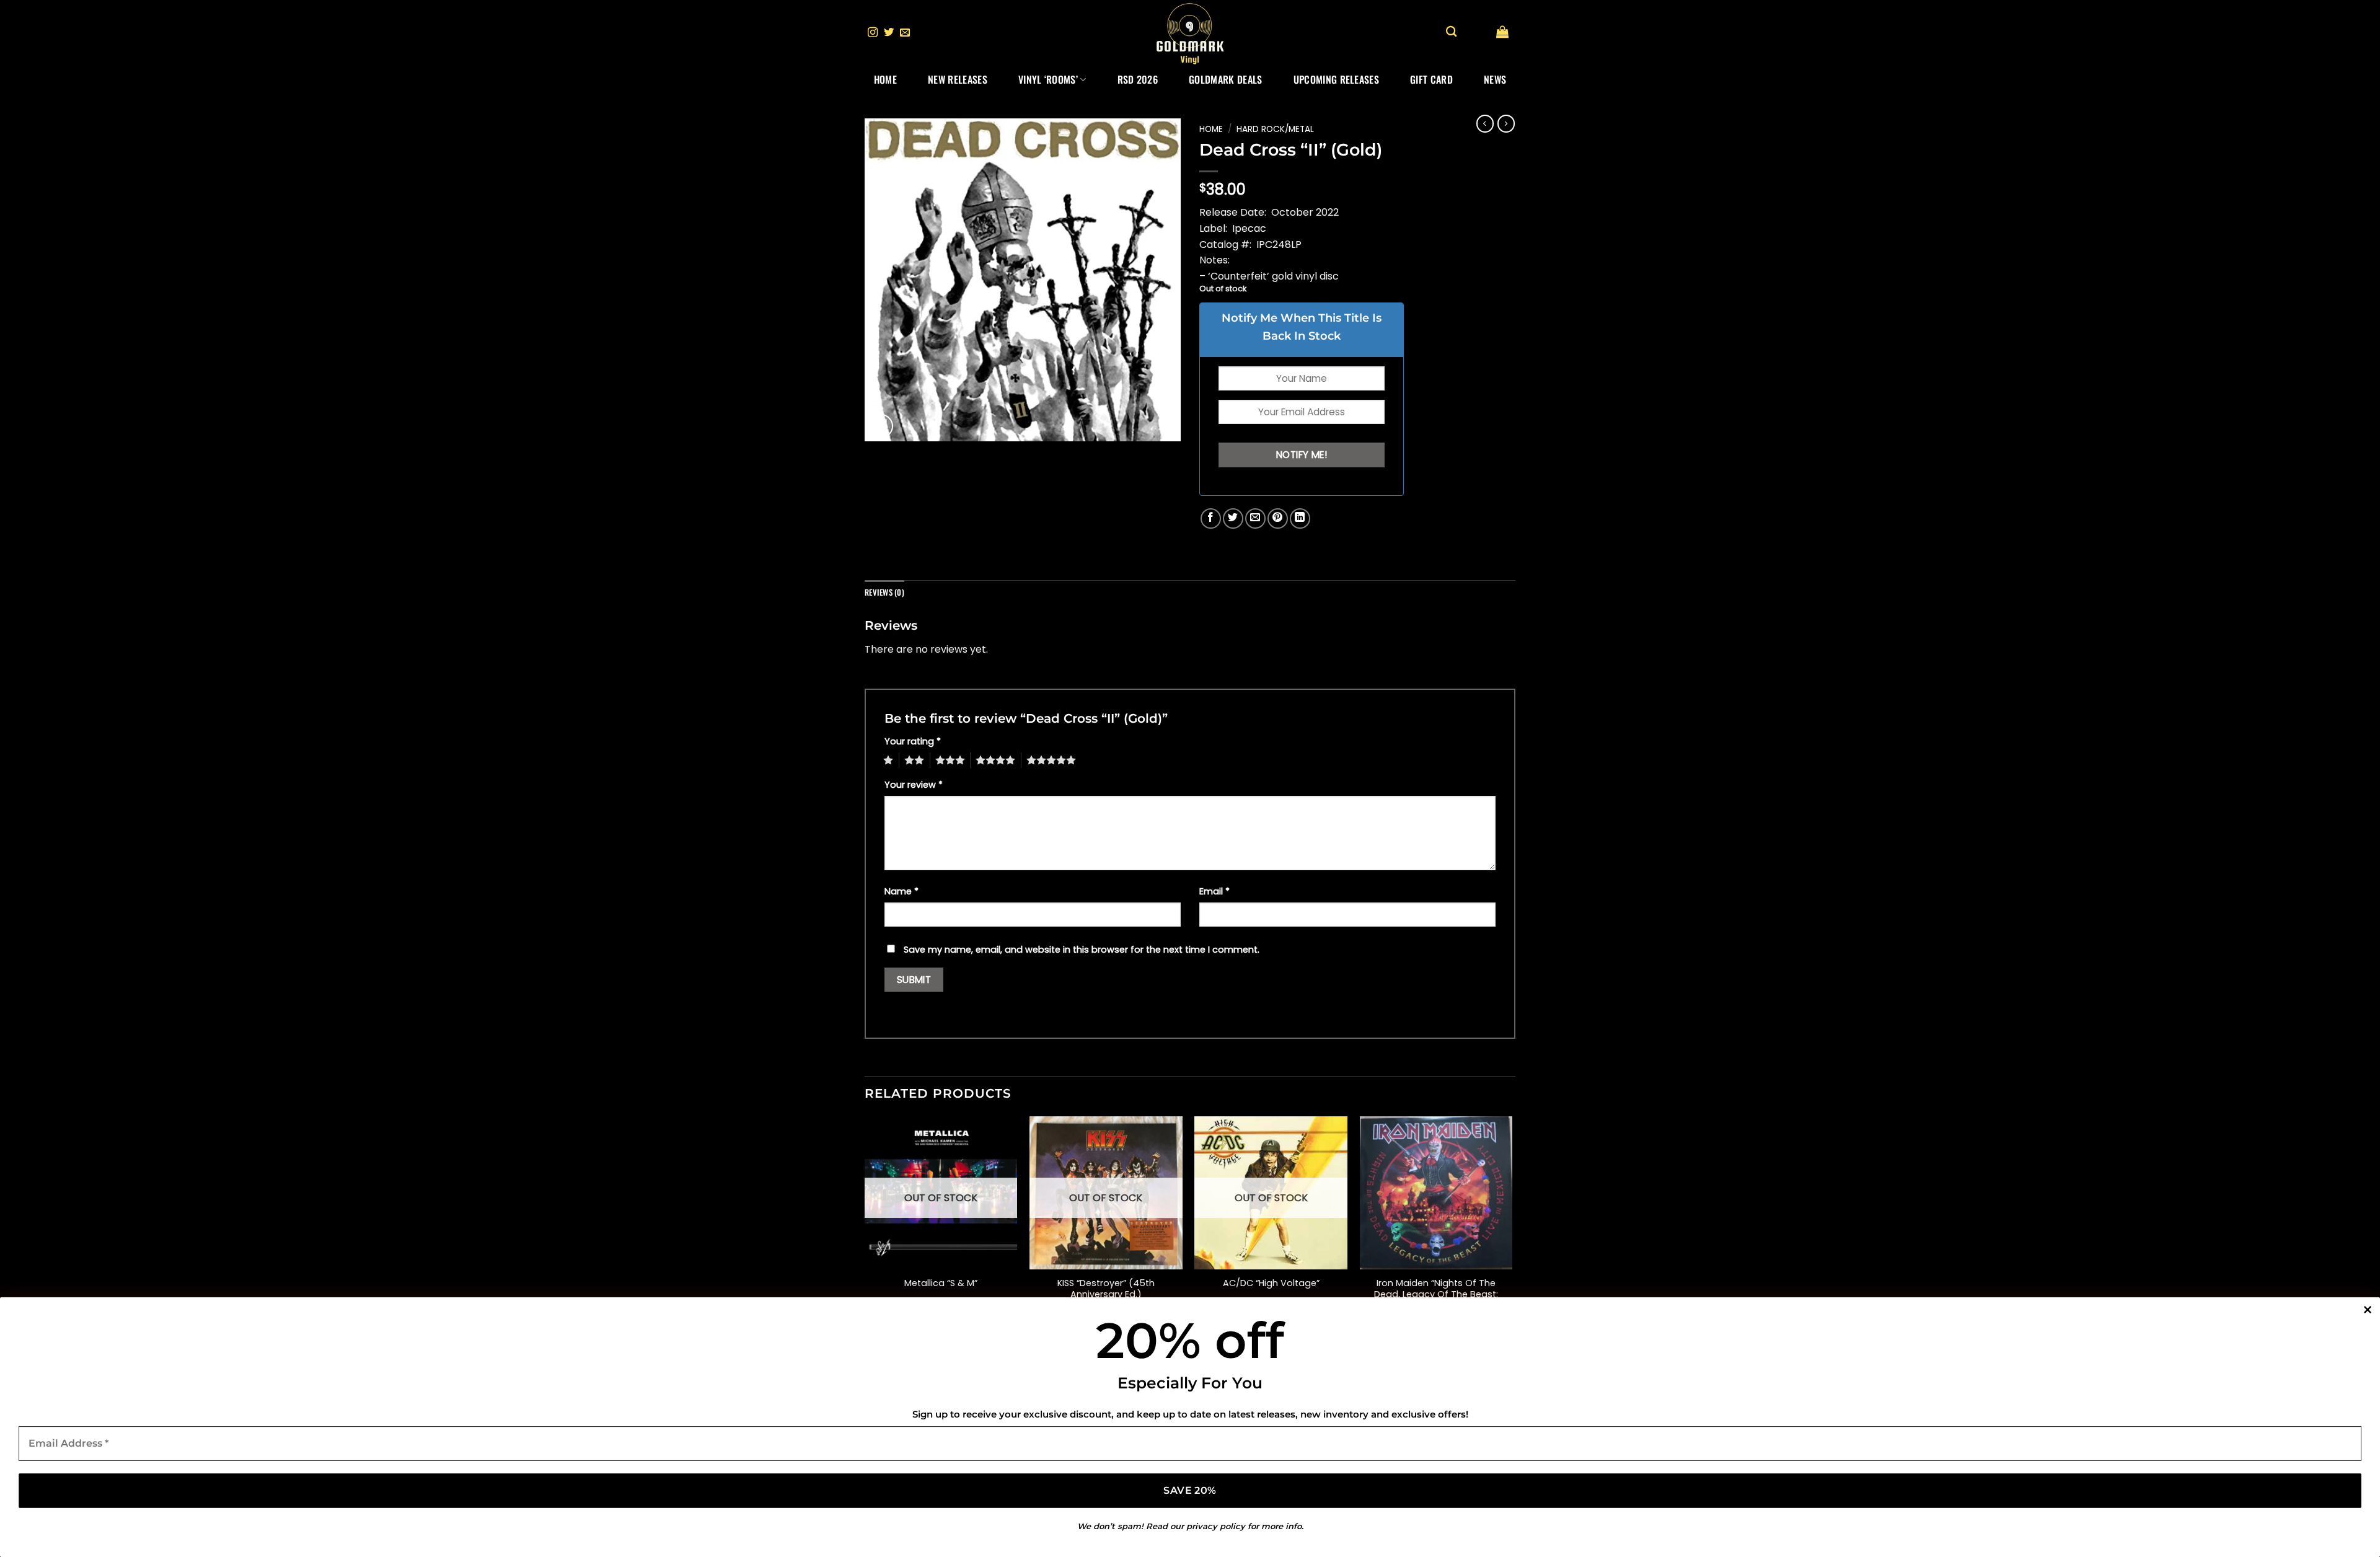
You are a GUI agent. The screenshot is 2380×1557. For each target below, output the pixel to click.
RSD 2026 (1138, 79)
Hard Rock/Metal (1275, 129)
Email (1214, 891)
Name (901, 891)
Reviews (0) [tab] (884, 592)
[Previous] (865, 1231)
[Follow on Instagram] (873, 33)
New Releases (958, 79)
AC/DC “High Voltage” (1271, 1283)
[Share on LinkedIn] (1300, 518)
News (1495, 79)
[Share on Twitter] (1233, 518)
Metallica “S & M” (941, 1283)
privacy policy (1216, 1526)
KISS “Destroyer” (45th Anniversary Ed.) (1106, 1289)
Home (885, 79)
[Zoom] (881, 426)
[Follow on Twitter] (889, 33)
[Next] (1512, 1231)
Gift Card (1431, 79)
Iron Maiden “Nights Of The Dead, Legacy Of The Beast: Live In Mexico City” (1436, 1295)
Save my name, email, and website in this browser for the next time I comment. (1082, 950)
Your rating (913, 741)
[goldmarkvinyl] (1190, 33)
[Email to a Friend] (1255, 518)
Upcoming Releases (1336, 79)
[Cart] (1502, 32)
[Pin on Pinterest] (1278, 518)
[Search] (1451, 32)
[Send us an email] (905, 33)
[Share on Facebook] (1211, 518)
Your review (914, 785)
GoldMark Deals (1225, 79)
